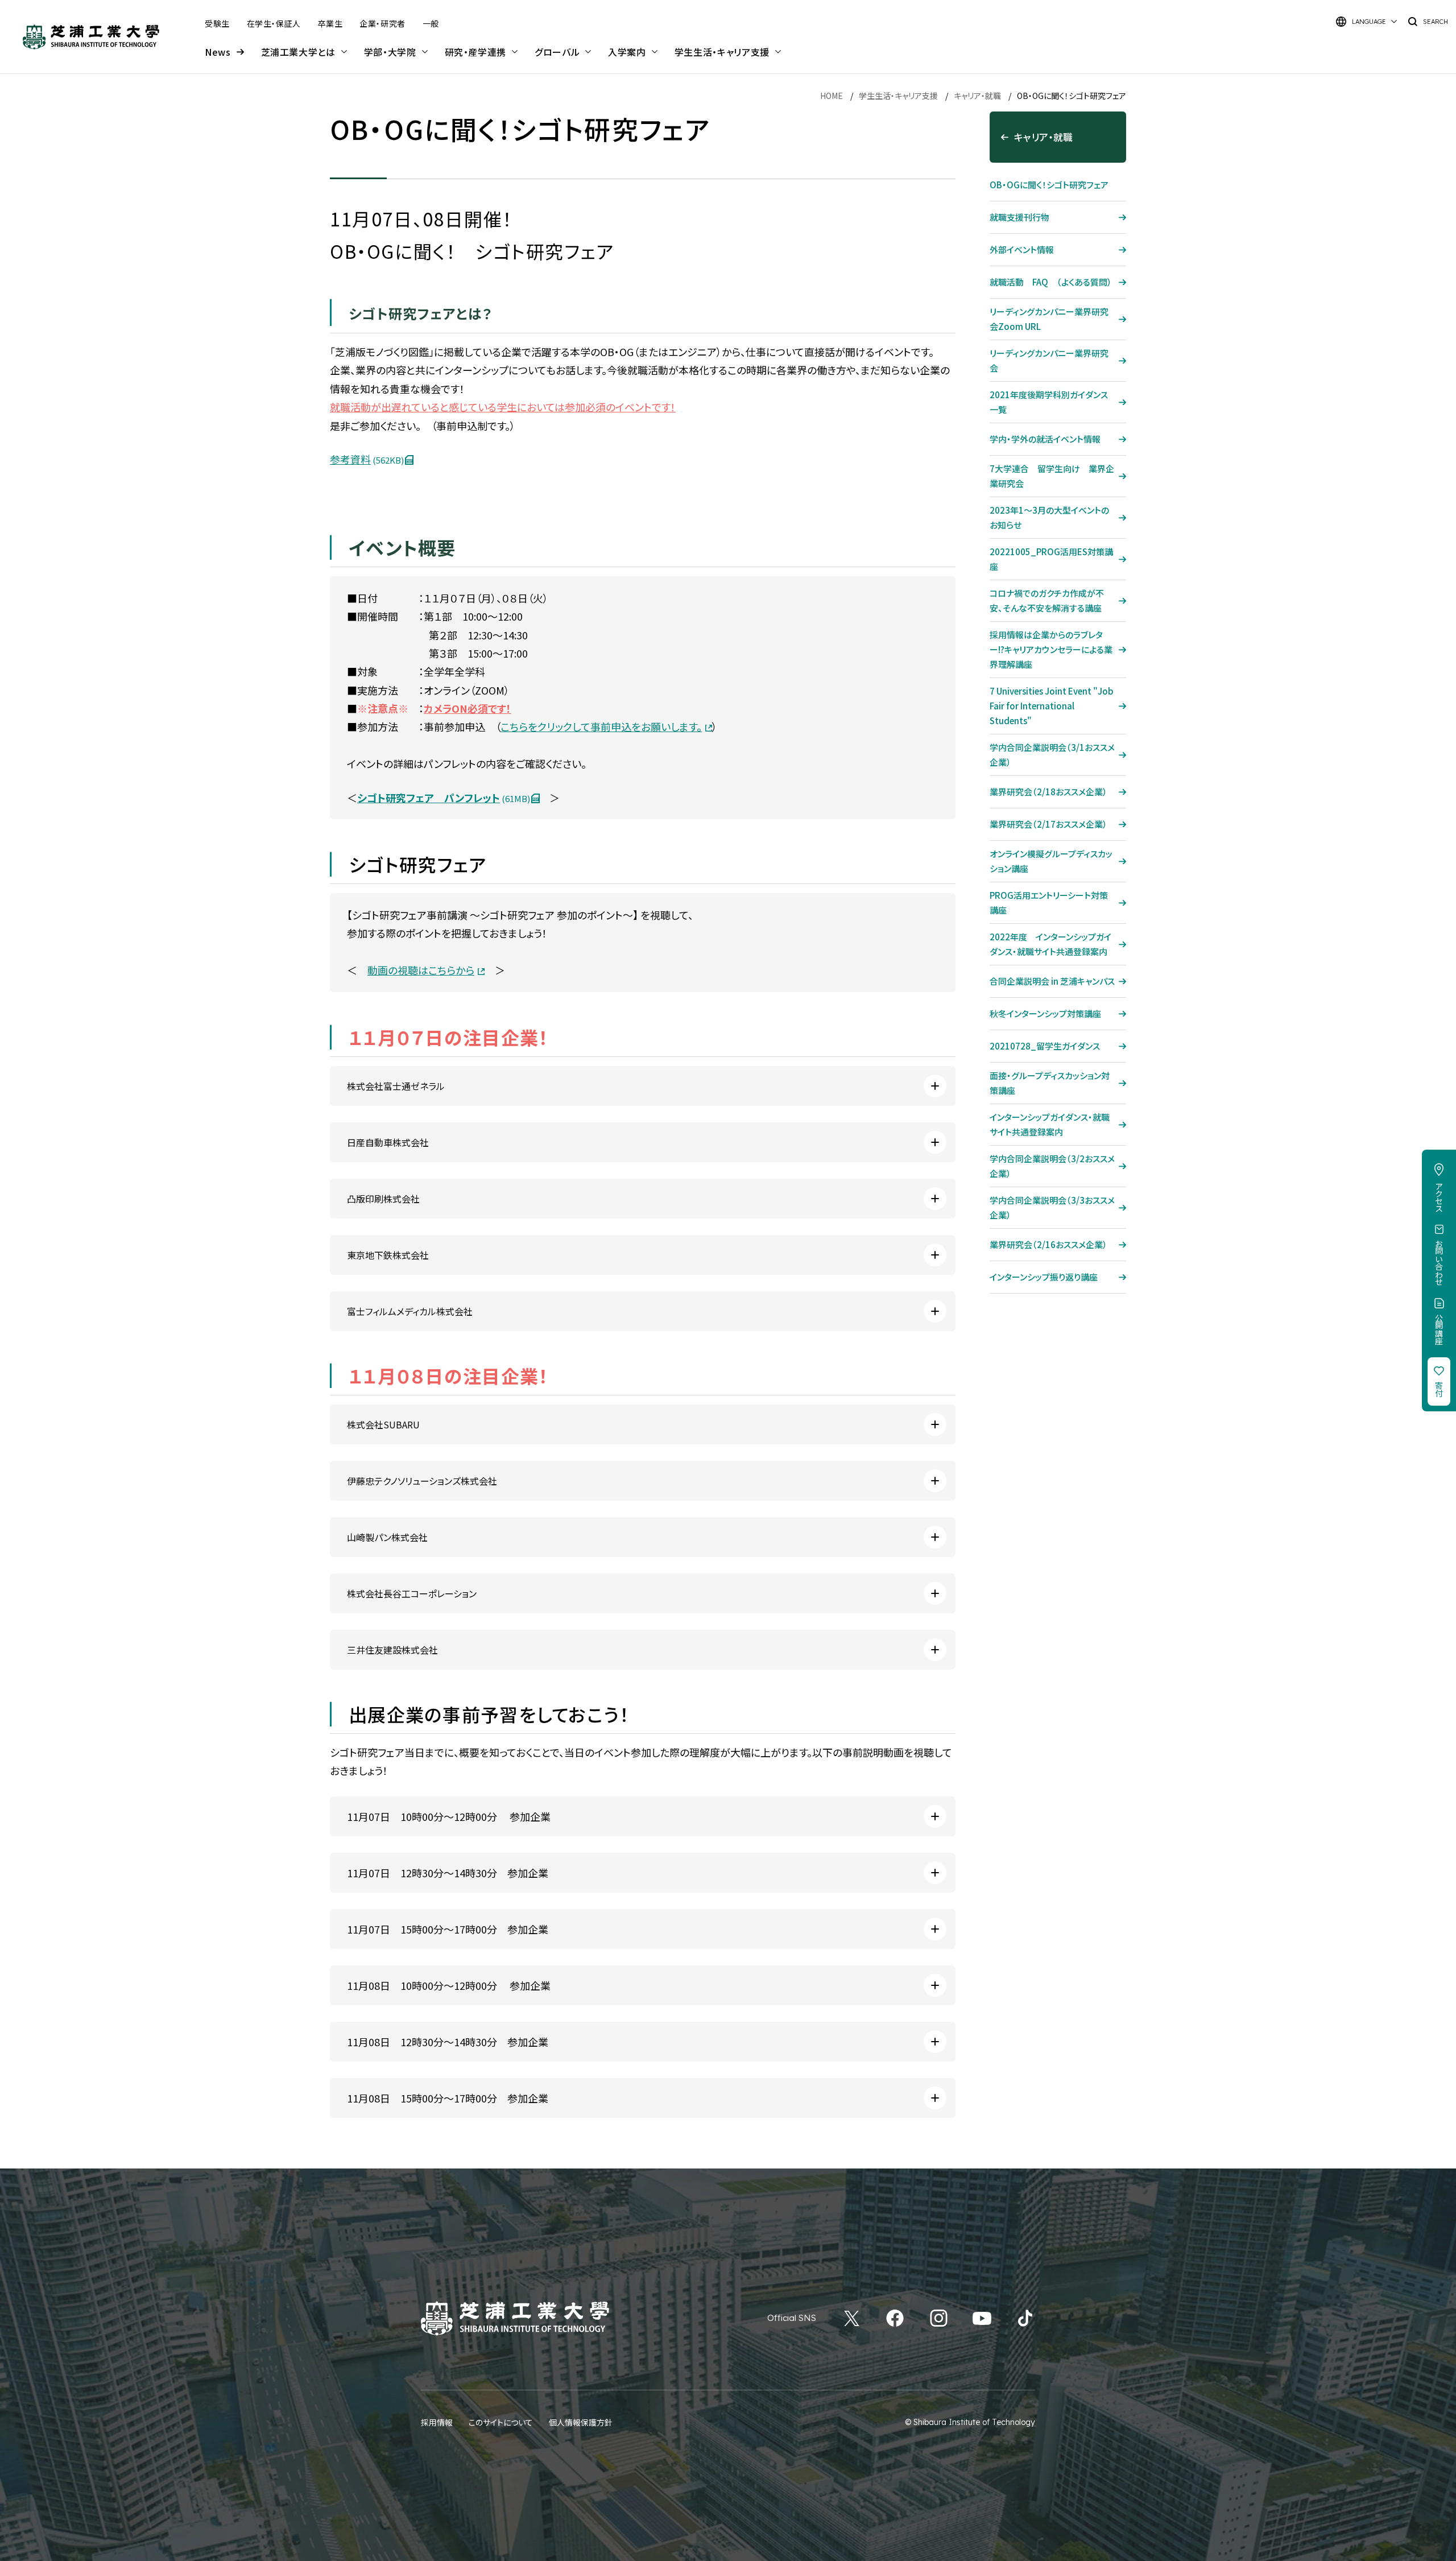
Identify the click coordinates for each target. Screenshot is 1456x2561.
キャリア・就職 (977, 96)
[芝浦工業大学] (91, 37)
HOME (832, 96)
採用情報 (437, 2422)
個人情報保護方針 (581, 2422)
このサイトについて (501, 2422)
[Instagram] (939, 2318)
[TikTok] (1025, 2318)
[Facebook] (895, 2318)
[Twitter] (852, 2318)
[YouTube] (982, 2318)
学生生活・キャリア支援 (898, 96)
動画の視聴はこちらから (421, 970)
